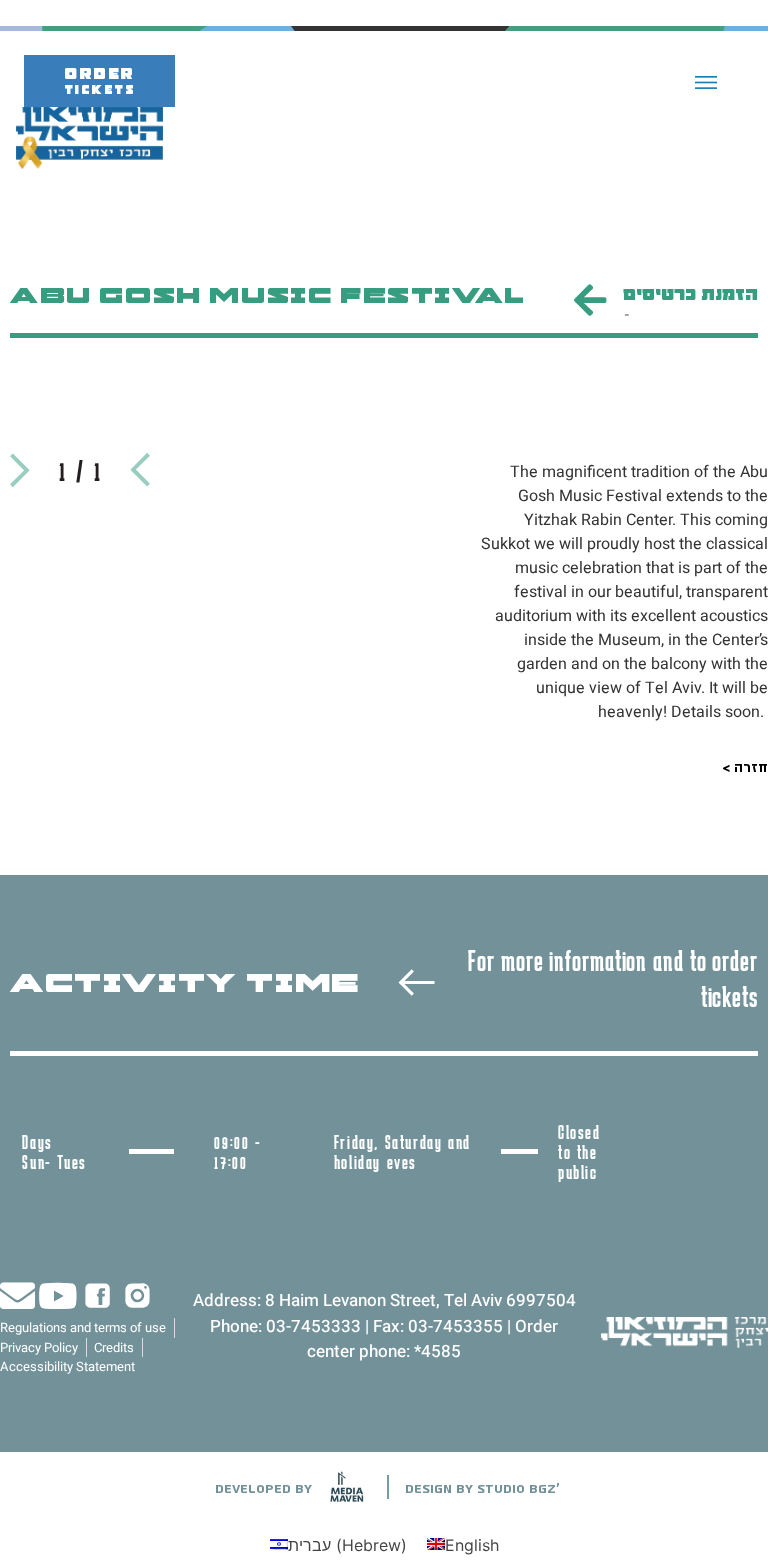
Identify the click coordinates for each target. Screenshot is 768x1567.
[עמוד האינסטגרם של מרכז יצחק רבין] (137, 1295)
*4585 (437, 1351)
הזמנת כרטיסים (690, 295)
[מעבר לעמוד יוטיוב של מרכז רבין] (57, 1295)
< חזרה (745, 766)
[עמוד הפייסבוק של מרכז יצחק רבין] (97, 1295)
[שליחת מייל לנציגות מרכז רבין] (17, 1295)
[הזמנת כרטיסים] (589, 300)
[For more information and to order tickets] (416, 982)
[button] (706, 81)
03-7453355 (455, 1326)
